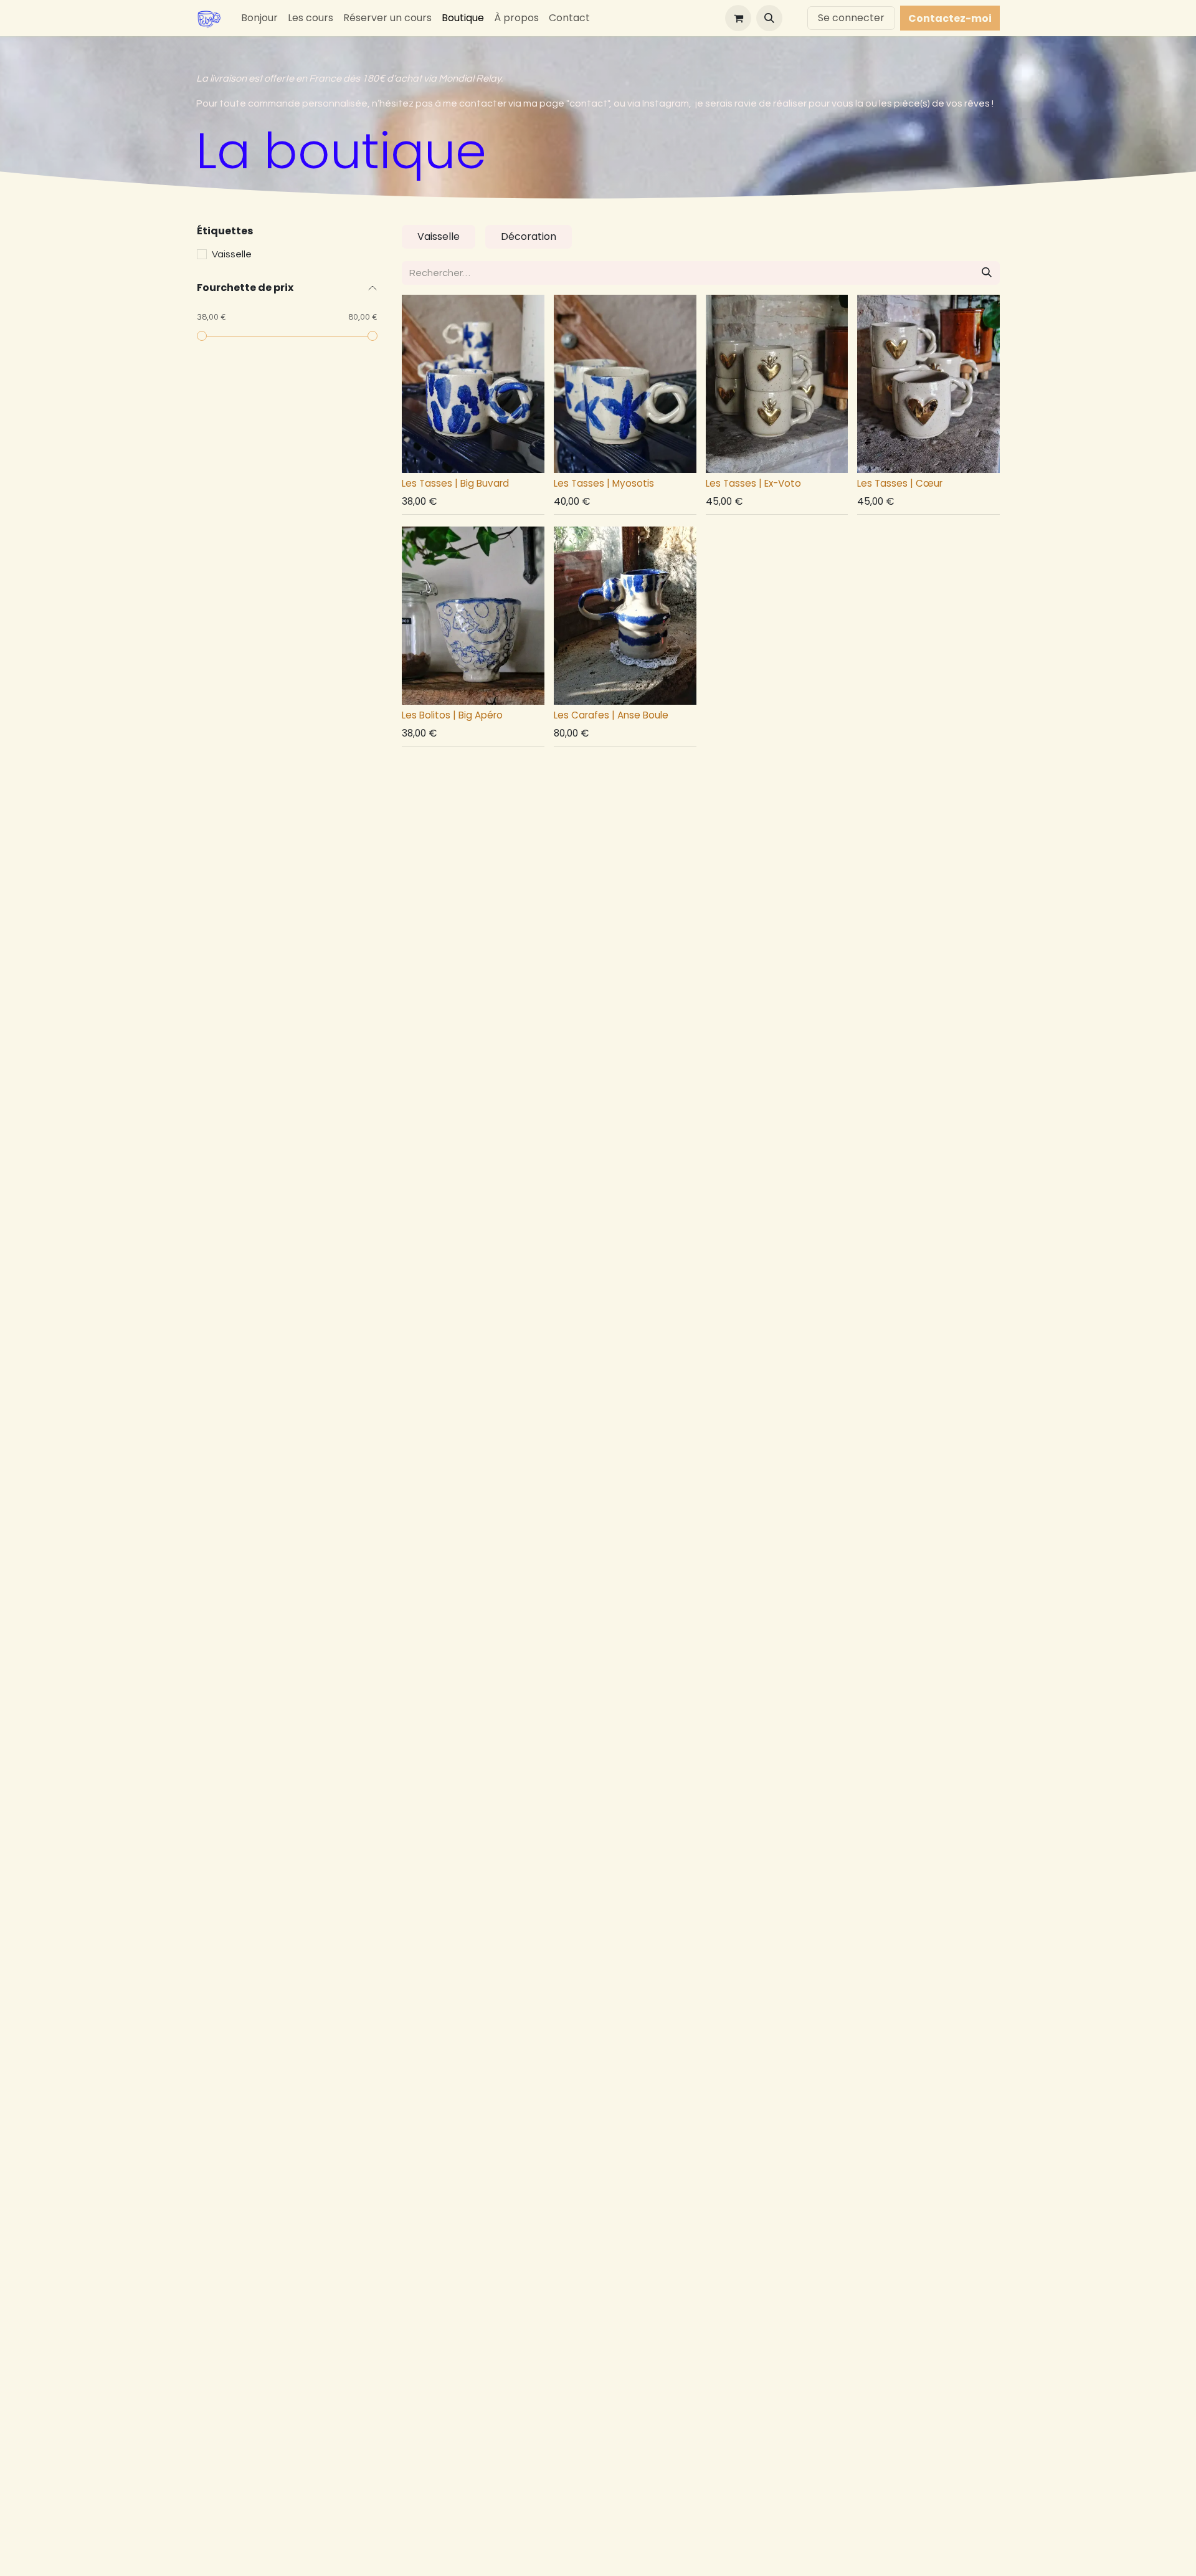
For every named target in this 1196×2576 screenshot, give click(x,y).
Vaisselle (232, 254)
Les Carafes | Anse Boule (611, 715)
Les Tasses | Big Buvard (455, 483)
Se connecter (851, 18)
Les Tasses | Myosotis (604, 483)
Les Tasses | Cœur (900, 483)
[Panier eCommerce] (738, 18)
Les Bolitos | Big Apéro (452, 715)
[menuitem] (259, 18)
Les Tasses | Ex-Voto (753, 483)
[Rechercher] (987, 273)
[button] (769, 18)
